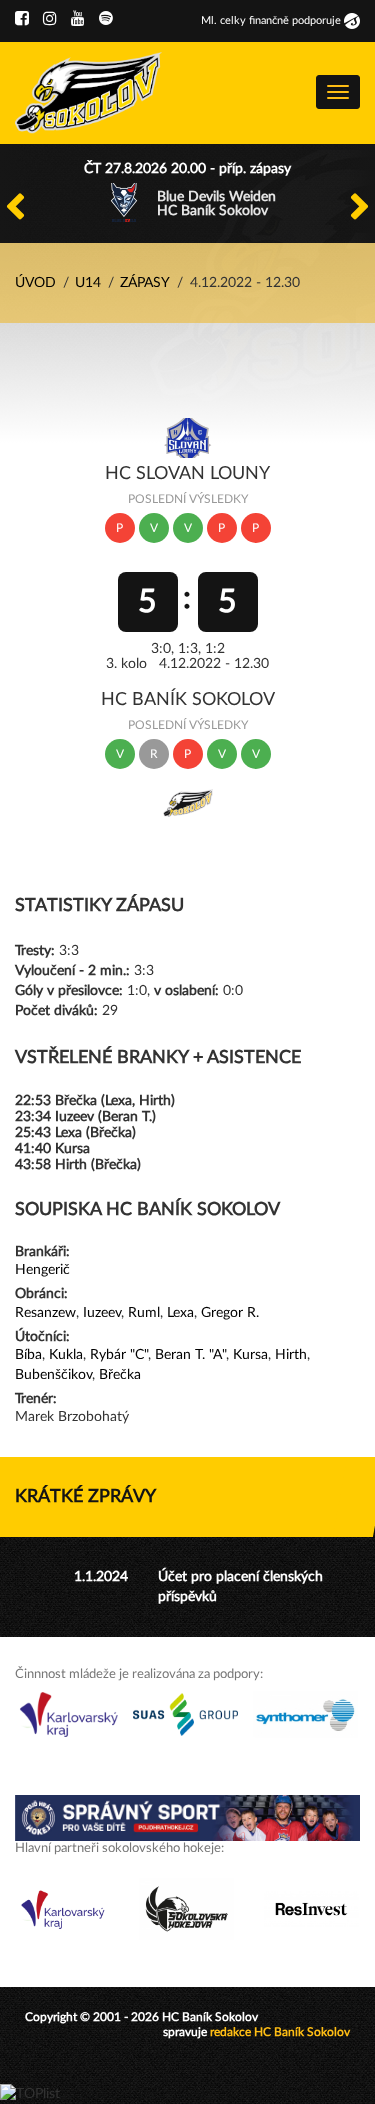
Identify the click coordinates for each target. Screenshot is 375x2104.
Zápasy (145, 283)
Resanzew (45, 1313)
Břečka (120, 1375)
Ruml (144, 1313)
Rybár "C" (119, 1355)
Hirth (291, 1355)
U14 (88, 283)
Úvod (35, 283)
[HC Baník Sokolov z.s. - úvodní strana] (88, 93)
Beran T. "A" (190, 1355)
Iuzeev (102, 1313)
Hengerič (42, 1270)
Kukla (66, 1355)
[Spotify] (106, 19)
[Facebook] (22, 19)
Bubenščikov (53, 1375)
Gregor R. (230, 1313)
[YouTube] (78, 19)
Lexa (180, 1313)
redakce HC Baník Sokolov (280, 2032)
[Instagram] (50, 19)
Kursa (250, 1355)
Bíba (28, 1355)
